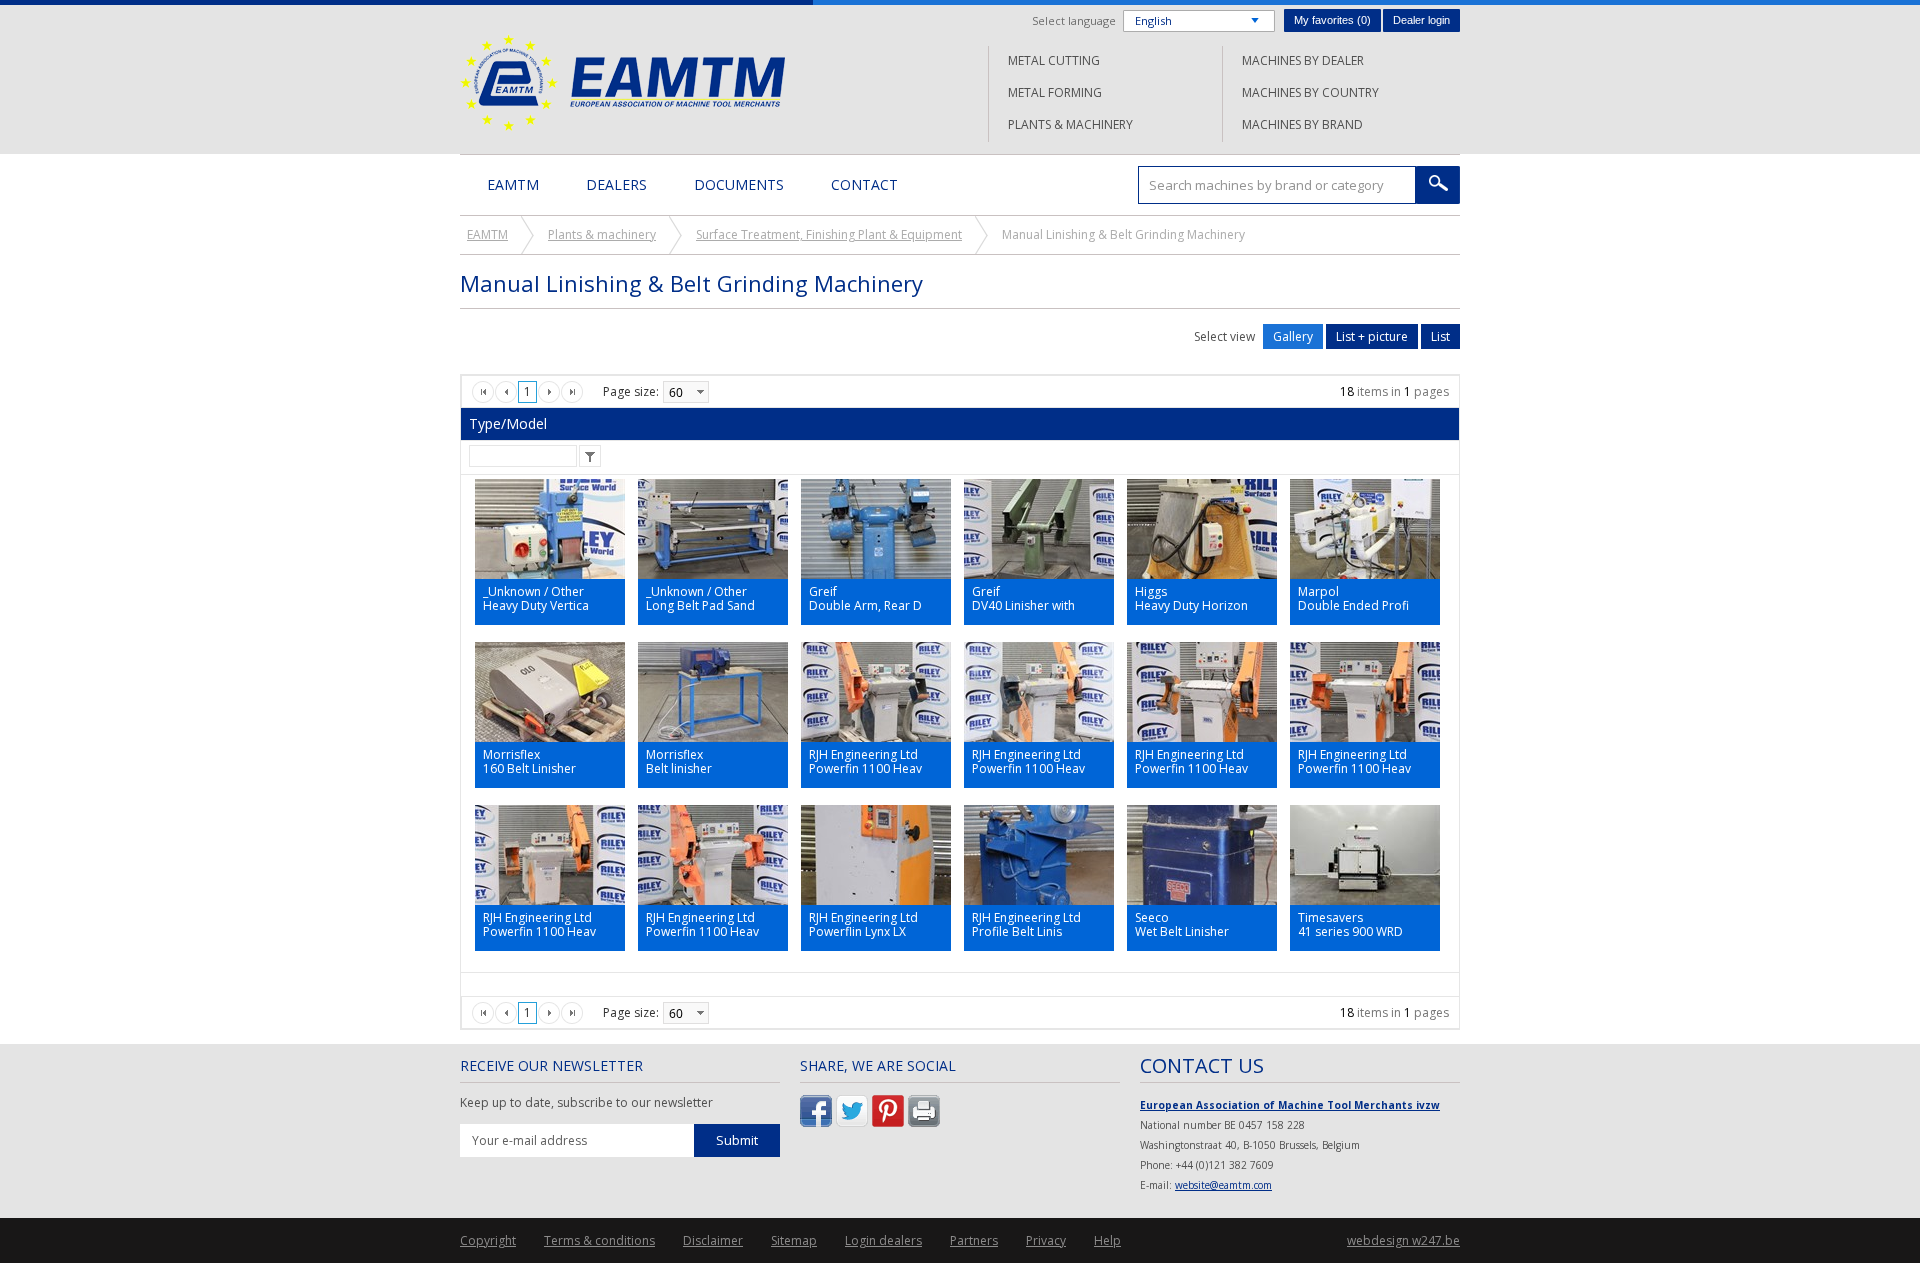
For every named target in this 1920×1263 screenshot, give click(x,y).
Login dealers (883, 1240)
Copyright (488, 1240)
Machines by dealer (1303, 60)
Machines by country (1310, 92)
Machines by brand (1302, 124)
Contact (864, 184)
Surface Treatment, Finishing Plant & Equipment (829, 234)
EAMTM (622, 82)
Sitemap (794, 1240)
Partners (974, 1240)
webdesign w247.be (1403, 1240)
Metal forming (1055, 92)
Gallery (1293, 336)
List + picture (1372, 336)
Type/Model (508, 423)
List (1440, 336)
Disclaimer (713, 1240)
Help (1107, 1240)
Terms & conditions (599, 1240)
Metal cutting (1054, 60)
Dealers (616, 184)
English (1153, 20)
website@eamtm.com (1223, 1185)
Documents (739, 184)
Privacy (1046, 1240)
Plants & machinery (1070, 124)
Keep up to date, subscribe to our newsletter (586, 1103)
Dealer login (1421, 20)
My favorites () (1332, 20)
